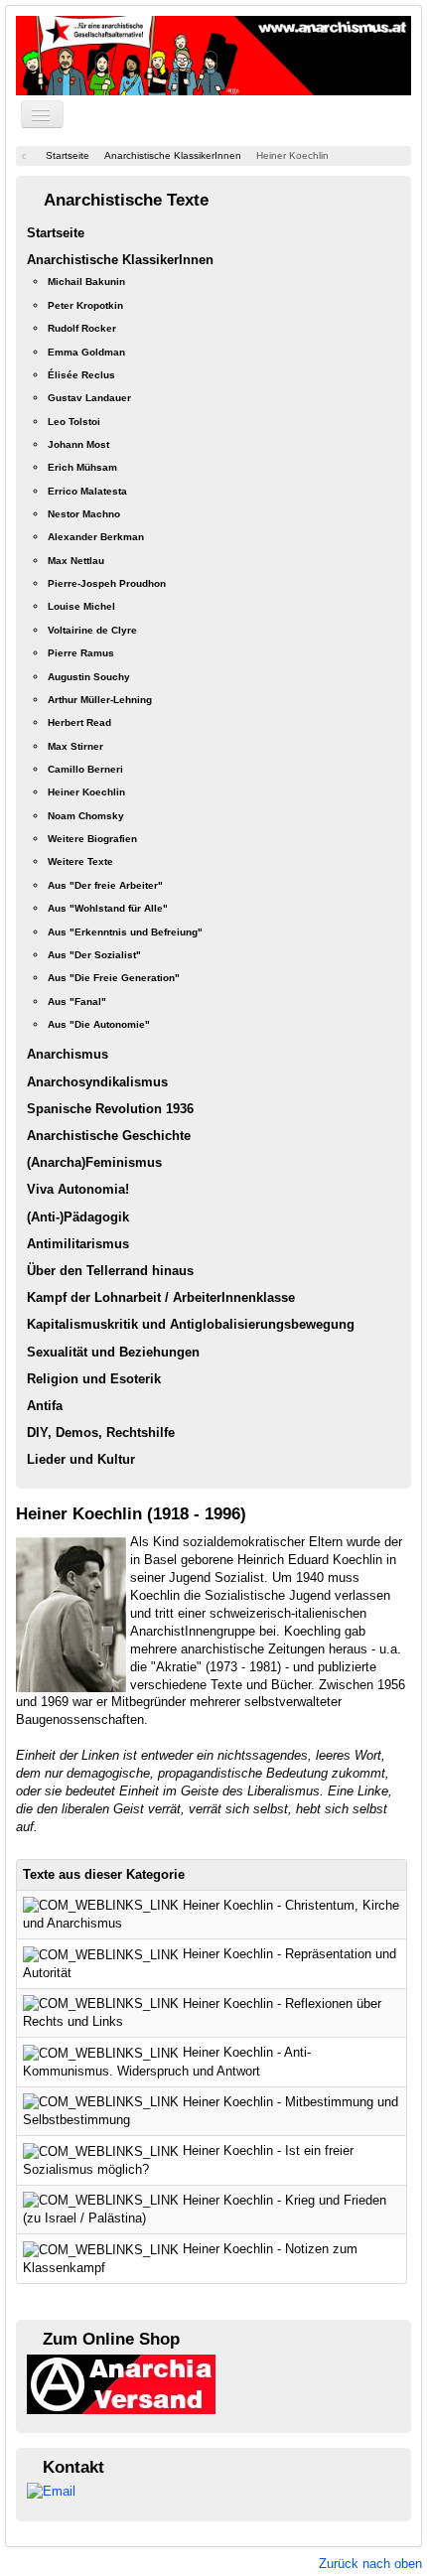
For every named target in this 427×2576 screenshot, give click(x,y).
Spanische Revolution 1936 (110, 1109)
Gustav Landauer (89, 398)
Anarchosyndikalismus (97, 1082)
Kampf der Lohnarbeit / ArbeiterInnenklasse (161, 1297)
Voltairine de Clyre (92, 630)
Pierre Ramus (81, 653)
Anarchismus (68, 1054)
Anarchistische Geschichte (109, 1136)
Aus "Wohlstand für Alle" (108, 908)
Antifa (45, 1406)
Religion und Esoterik (94, 1379)
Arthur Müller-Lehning (100, 700)
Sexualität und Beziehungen (113, 1352)
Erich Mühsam (82, 467)
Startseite (56, 233)
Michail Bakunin (86, 282)
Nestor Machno (84, 514)
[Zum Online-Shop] (121, 2383)
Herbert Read (79, 722)
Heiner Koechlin (86, 792)
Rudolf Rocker (82, 328)
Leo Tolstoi (74, 422)
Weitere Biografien (92, 839)
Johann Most (78, 444)
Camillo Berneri (85, 769)
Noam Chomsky (86, 816)
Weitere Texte (80, 861)
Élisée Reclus (81, 375)
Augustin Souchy (89, 677)
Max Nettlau (76, 561)
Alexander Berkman (96, 537)
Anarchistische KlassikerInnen (120, 260)
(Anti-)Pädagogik (78, 1217)
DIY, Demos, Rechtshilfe (101, 1432)
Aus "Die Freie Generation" (114, 978)
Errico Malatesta (87, 491)
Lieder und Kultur (81, 1459)
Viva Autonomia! (78, 1189)
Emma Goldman (86, 352)
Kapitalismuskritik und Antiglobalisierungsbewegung (191, 1324)
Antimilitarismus (78, 1244)
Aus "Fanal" (77, 1002)
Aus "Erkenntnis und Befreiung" (125, 932)
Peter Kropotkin (85, 305)
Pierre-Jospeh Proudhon (107, 583)
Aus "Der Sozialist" (94, 955)
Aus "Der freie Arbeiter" (105, 885)
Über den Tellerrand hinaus (110, 1271)
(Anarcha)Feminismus (94, 1162)
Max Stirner (75, 746)
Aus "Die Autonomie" (99, 1024)
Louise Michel (81, 606)
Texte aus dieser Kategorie (104, 1874)
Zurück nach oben (370, 2564)
